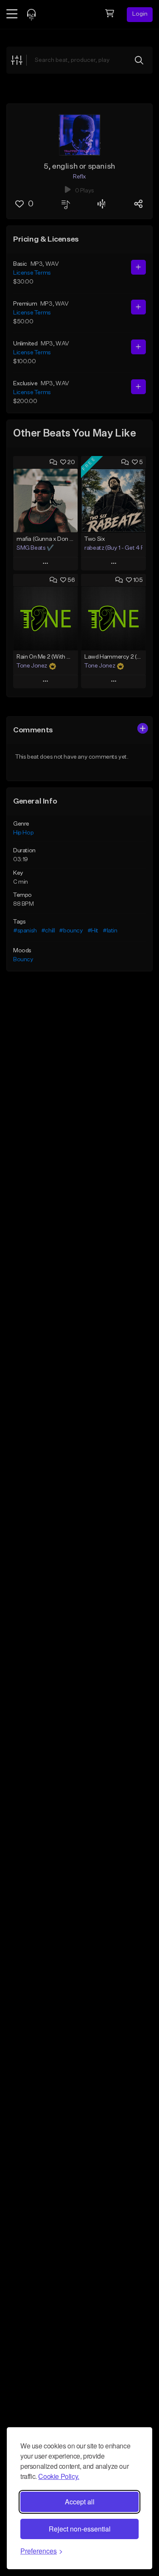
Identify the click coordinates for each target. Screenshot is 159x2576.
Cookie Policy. (59, 2476)
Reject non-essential (80, 2529)
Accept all (80, 2502)
